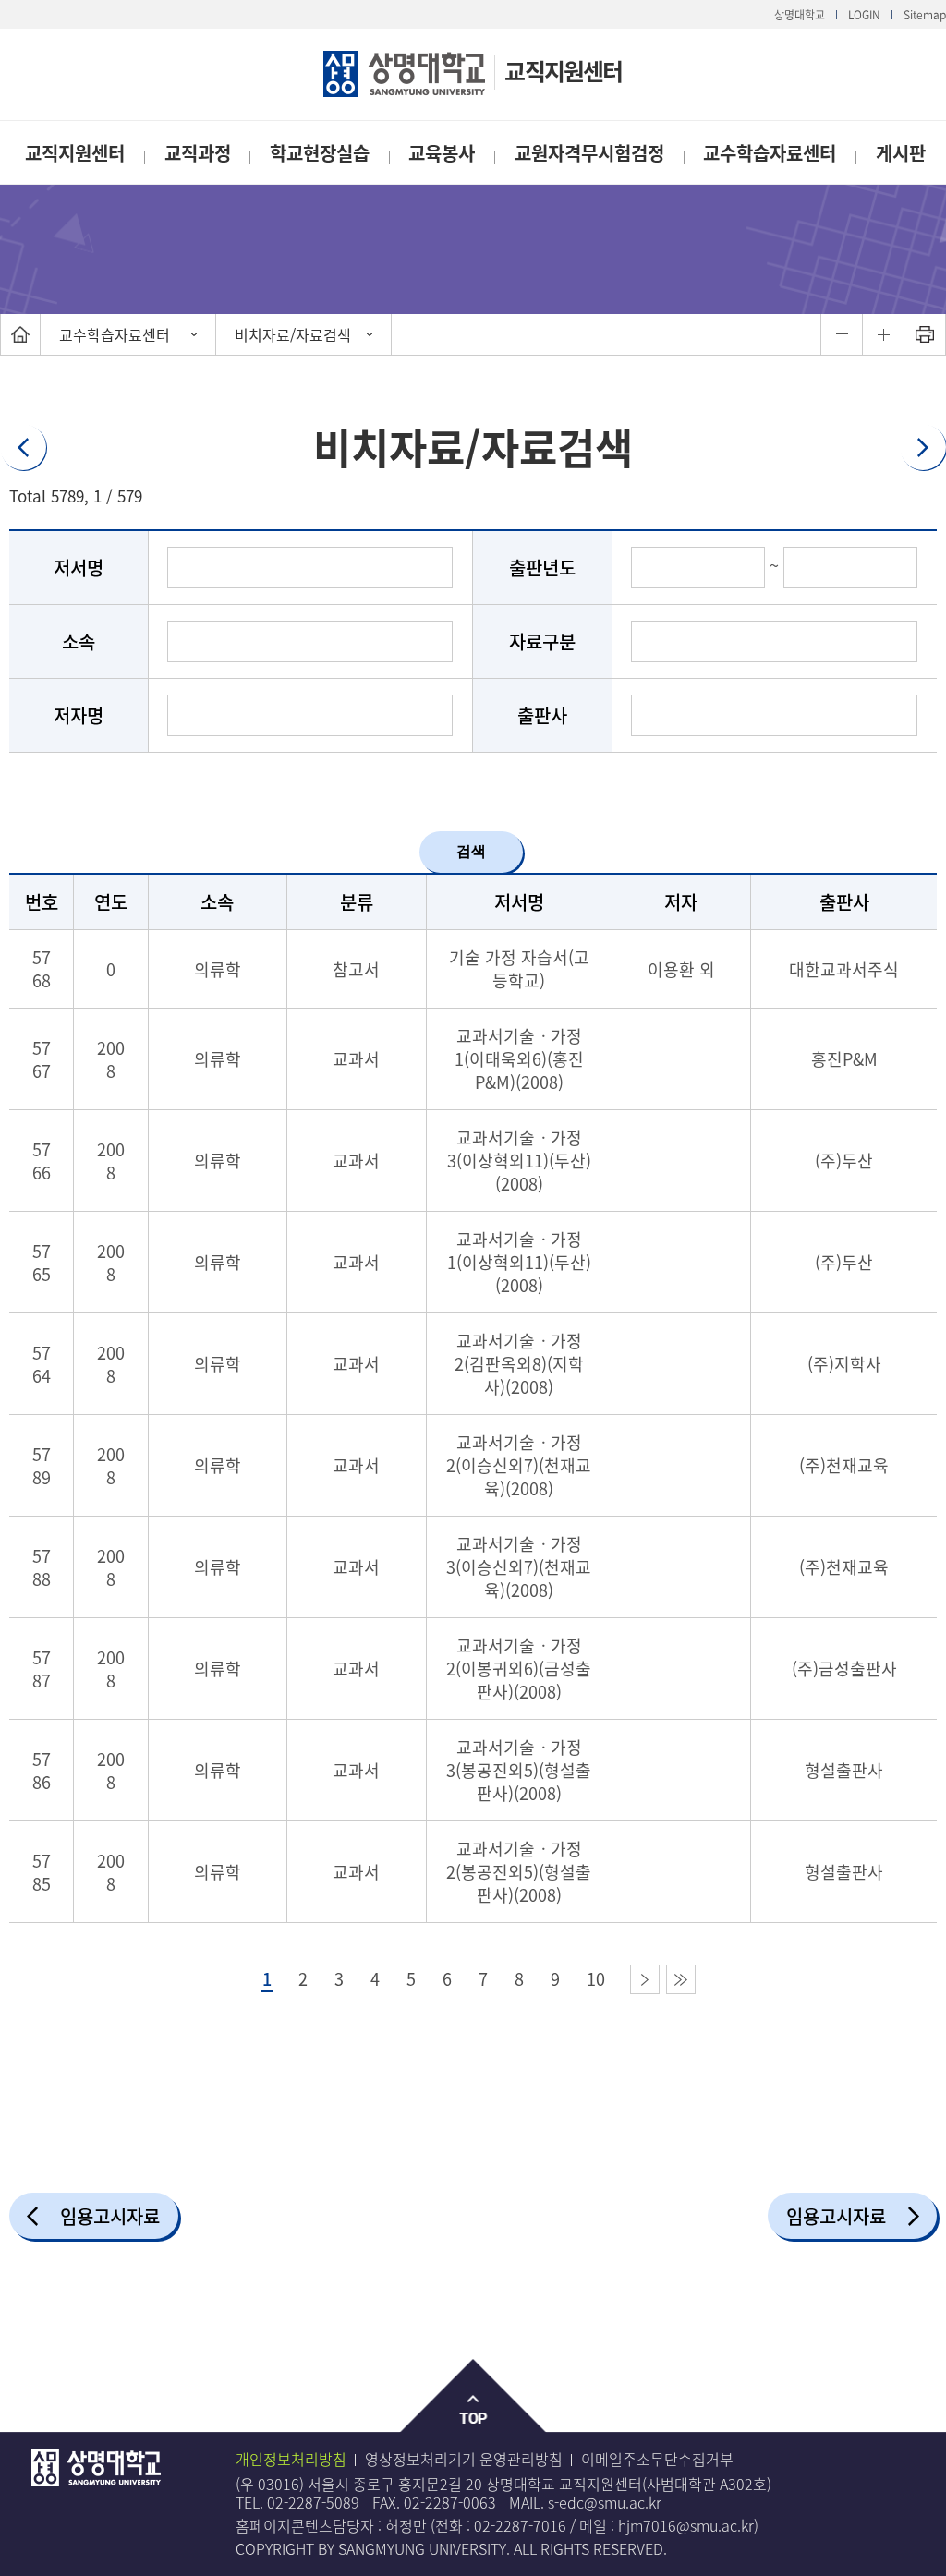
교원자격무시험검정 (589, 153)
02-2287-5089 (313, 2502)
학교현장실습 (320, 153)
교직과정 (198, 153)
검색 (471, 851)
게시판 (901, 153)
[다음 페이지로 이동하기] (645, 1979)
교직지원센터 (563, 71)
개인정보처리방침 (291, 2459)
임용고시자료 (110, 2216)
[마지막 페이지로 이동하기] (681, 1979)
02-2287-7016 (520, 2525)
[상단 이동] (473, 2396)
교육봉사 (442, 153)
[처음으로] (20, 334)
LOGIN (864, 15)
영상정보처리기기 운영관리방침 (464, 2459)
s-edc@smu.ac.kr (605, 2502)
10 (596, 1979)
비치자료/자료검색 (293, 334)
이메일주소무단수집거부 (657, 2459)
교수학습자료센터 (770, 153)
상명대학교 (800, 15)
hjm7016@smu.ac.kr (686, 2525)
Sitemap (925, 15)
